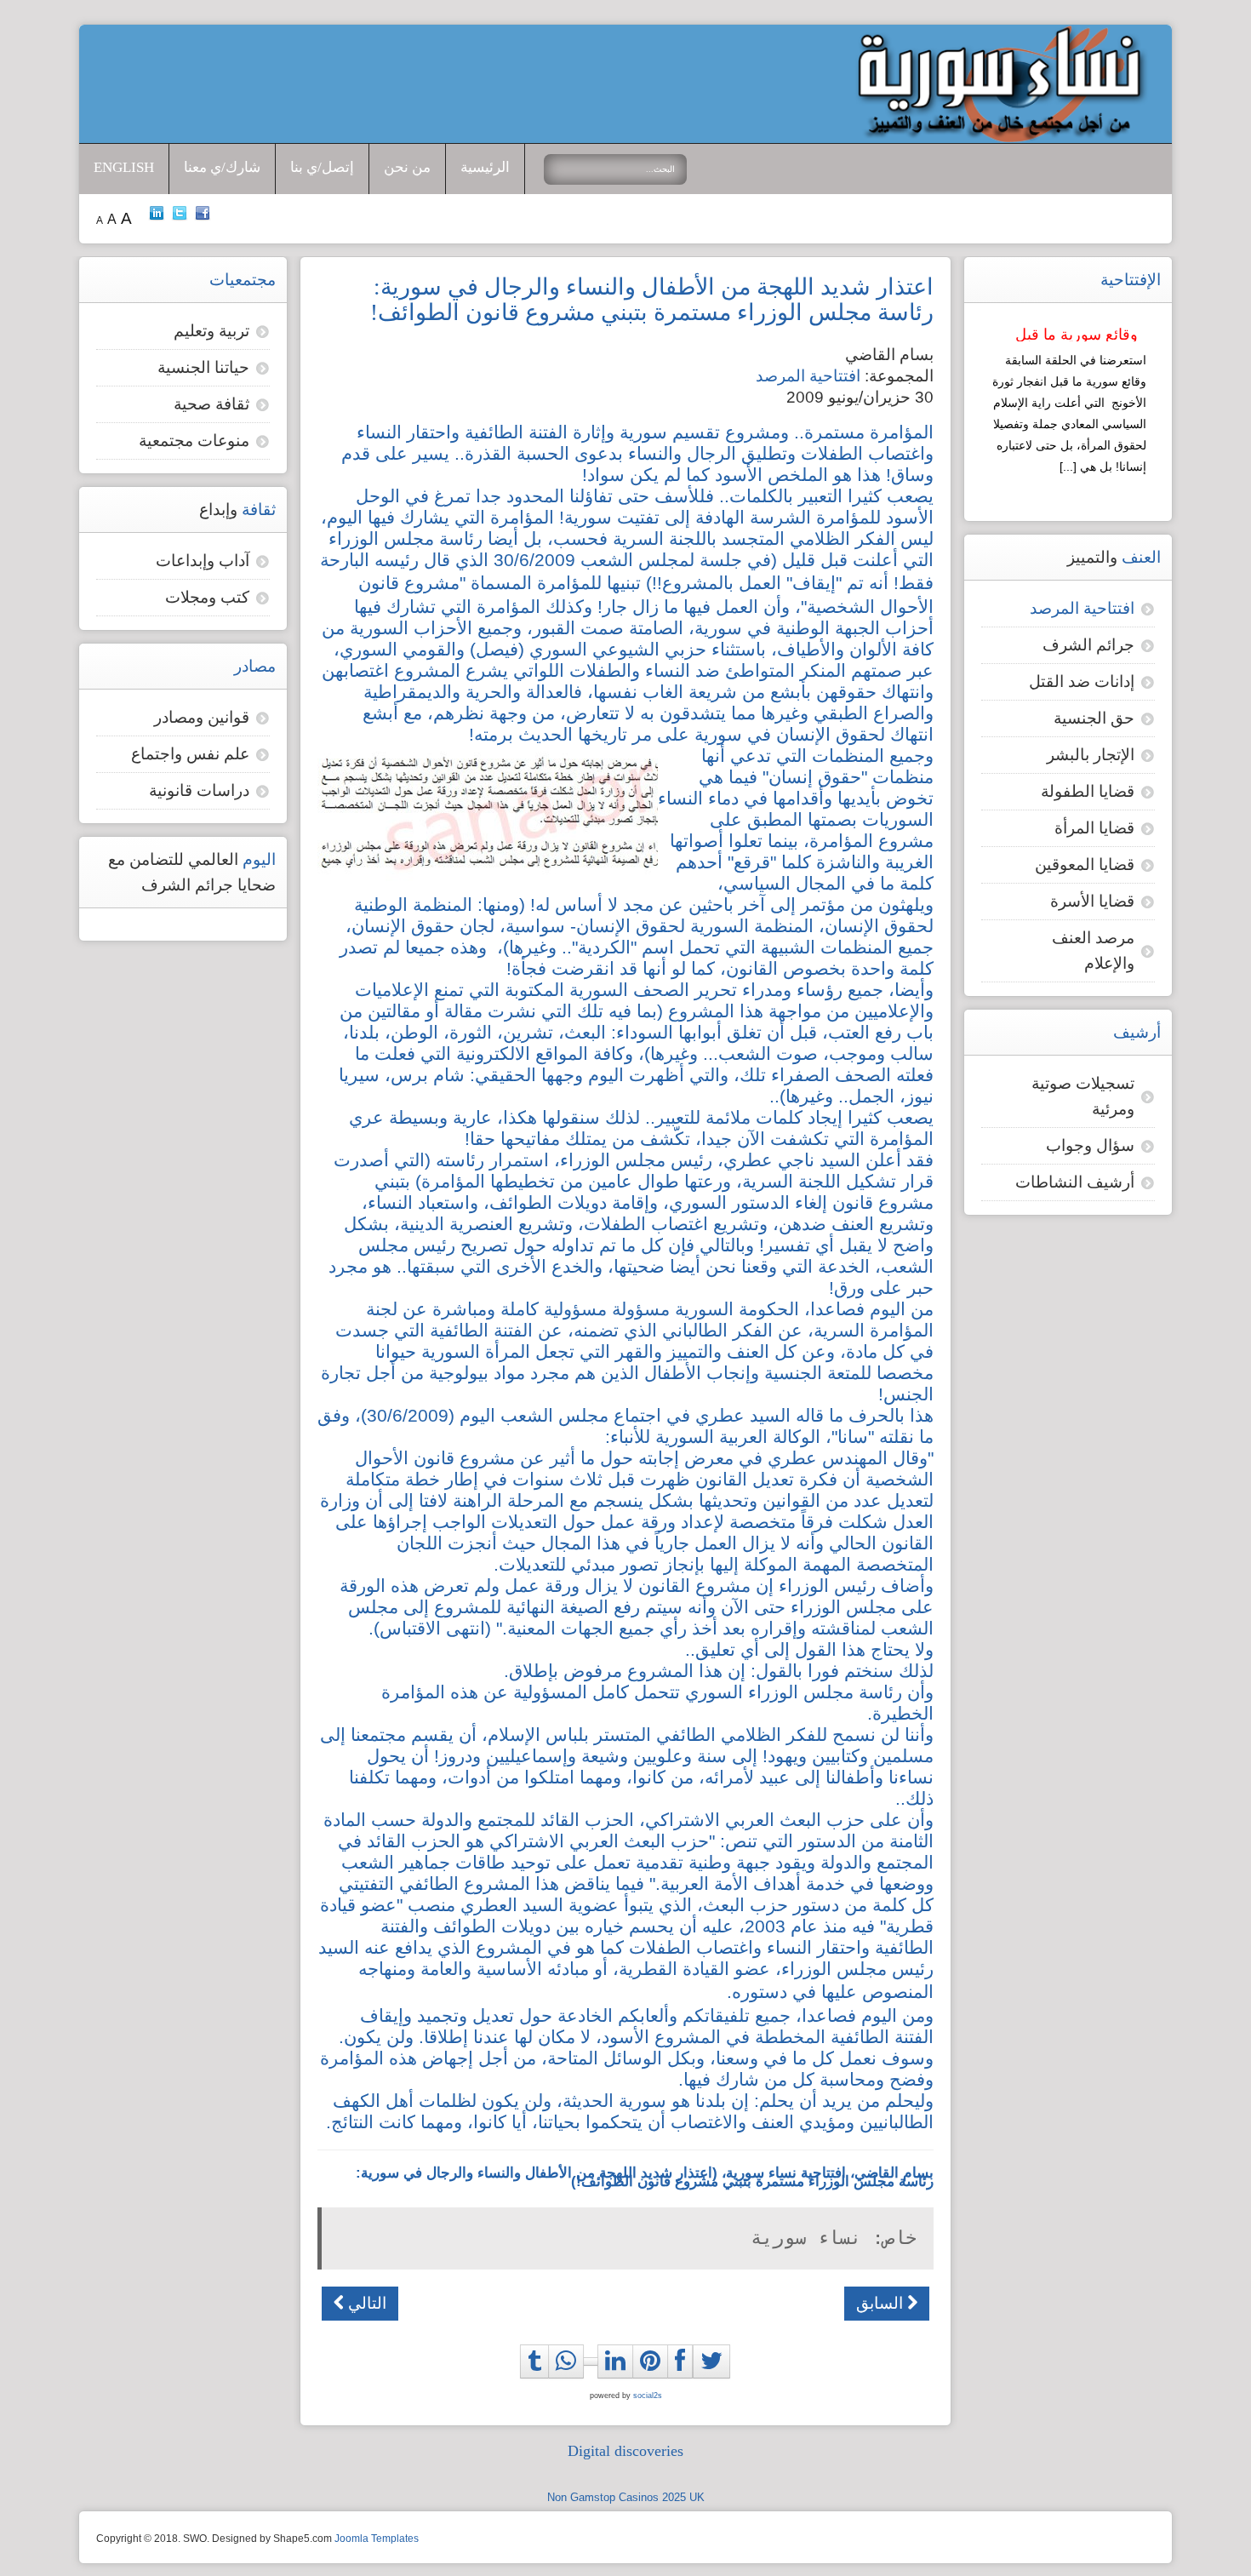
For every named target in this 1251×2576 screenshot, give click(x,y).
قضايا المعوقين (1085, 864)
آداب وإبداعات (203, 561)
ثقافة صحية (211, 404)
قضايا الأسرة (1092, 901)
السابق (882, 2303)
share (571, 2380)
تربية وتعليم (211, 331)
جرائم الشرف (1088, 645)
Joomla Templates (377, 2539)
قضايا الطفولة (1088, 791)
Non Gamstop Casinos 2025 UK (626, 2497)
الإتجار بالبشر (1091, 755)
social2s (648, 2396)
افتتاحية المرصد (808, 376)
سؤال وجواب (1090, 1145)
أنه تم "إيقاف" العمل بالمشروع (775, 583)
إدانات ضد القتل (1082, 681)
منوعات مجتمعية (194, 441)
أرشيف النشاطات (1075, 1182)
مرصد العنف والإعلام (1093, 950)
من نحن (407, 167)
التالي (365, 2303)
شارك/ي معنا (222, 167)
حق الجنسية (1094, 718)
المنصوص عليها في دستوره (833, 1992)
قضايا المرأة (1094, 828)
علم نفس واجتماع (190, 754)
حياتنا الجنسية (203, 367)
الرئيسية (485, 167)
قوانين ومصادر (202, 717)
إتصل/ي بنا (322, 167)
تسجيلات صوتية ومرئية (1083, 1096)
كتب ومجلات (207, 597)
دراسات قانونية (199, 790)
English (124, 167)
